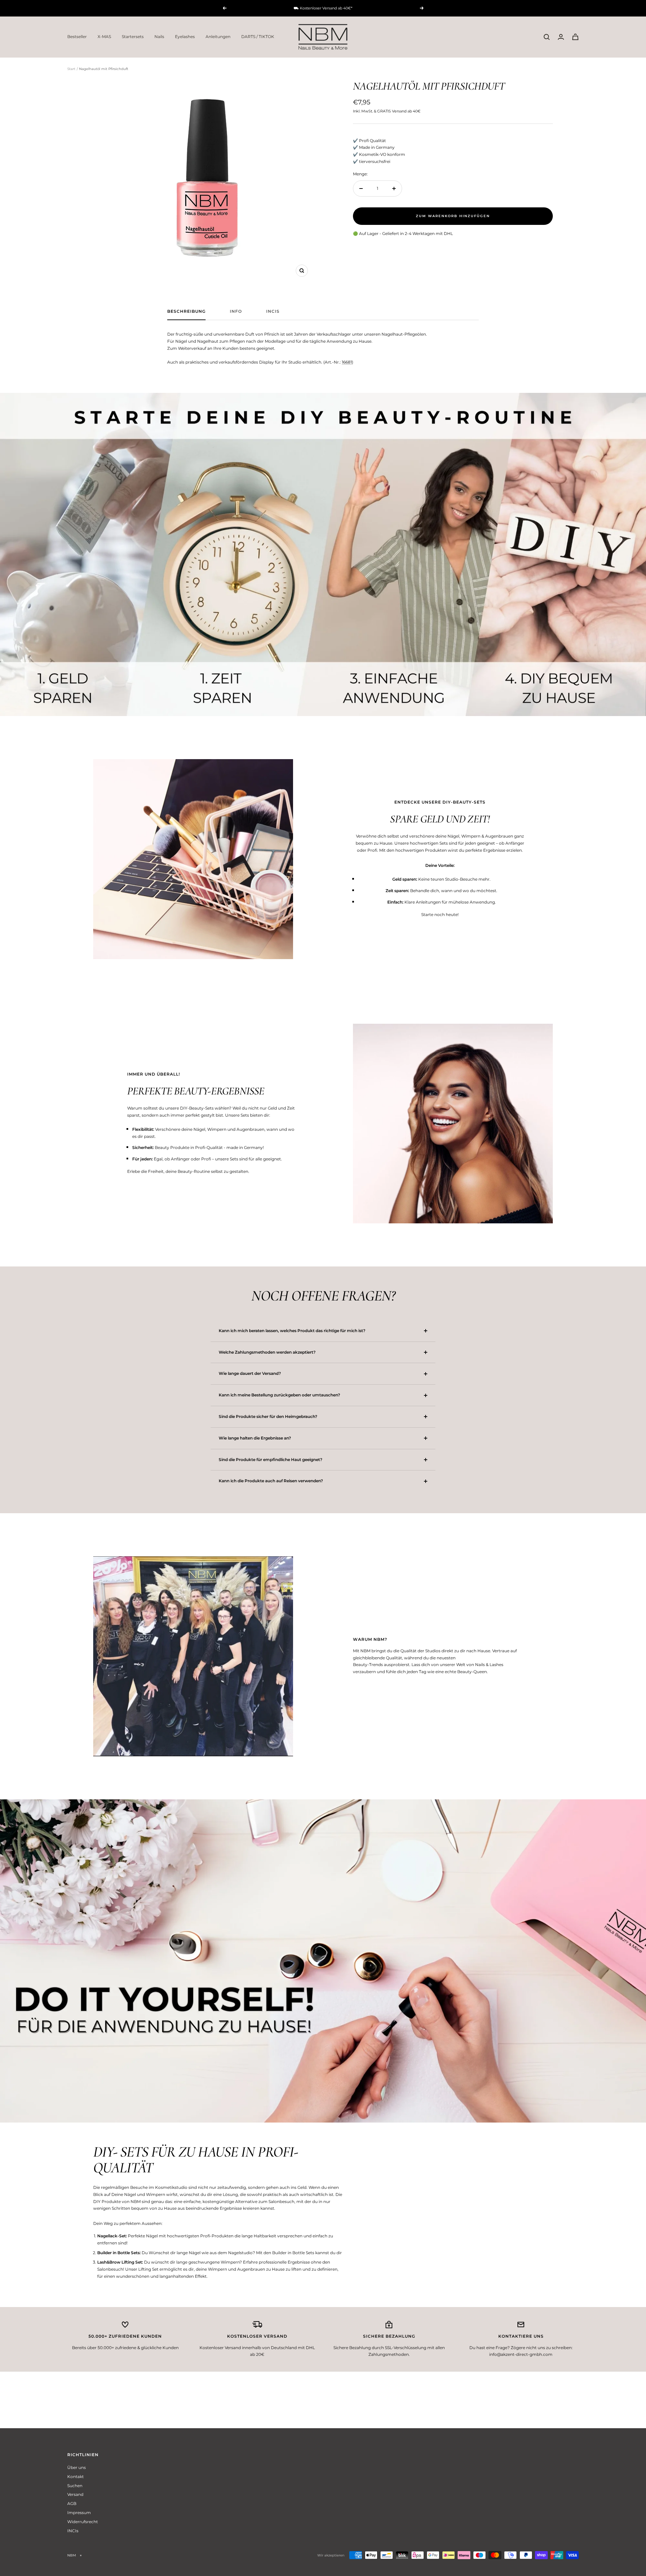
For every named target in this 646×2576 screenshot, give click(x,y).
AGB (72, 2503)
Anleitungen (218, 37)
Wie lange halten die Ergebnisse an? (255, 1438)
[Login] (561, 37)
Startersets (133, 37)
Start (71, 69)
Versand (75, 2494)
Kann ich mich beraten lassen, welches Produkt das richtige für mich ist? (292, 1331)
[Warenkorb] (575, 37)
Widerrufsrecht (83, 2522)
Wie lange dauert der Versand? (250, 1373)
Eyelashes (185, 37)
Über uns (77, 2467)
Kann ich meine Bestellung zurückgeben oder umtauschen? (279, 1395)
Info (236, 311)
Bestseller (77, 37)
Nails (159, 37)
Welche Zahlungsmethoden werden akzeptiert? (267, 1352)
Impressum (79, 2513)
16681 (347, 362)
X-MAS (104, 37)
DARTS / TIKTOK (258, 37)
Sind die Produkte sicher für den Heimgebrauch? (268, 1416)
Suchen (75, 2486)
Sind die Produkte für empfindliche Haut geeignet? (271, 1460)
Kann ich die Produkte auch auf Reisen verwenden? (271, 1481)
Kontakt (76, 2477)
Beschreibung (186, 311)
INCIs (273, 311)
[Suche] (547, 37)
